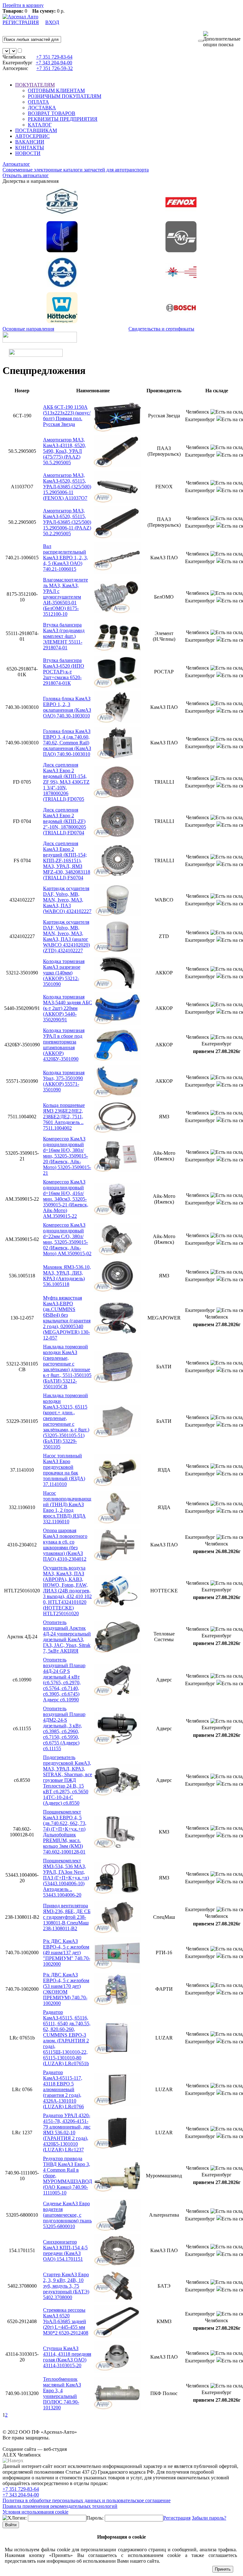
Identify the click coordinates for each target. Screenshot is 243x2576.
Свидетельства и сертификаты (161, 329)
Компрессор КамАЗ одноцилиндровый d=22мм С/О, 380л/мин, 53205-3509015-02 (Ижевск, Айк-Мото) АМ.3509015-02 (67, 1239)
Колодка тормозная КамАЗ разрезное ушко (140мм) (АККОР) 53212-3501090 (64, 973)
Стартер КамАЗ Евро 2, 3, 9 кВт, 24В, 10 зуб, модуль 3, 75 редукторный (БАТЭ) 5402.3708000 (66, 2286)
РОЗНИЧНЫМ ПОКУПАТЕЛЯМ (65, 96)
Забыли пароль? (209, 2518)
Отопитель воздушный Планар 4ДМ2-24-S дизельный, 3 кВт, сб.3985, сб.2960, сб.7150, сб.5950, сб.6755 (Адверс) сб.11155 (64, 1728)
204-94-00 (54, 63)
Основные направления (28, 329)
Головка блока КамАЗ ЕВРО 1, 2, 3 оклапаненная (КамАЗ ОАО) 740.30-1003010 (67, 707)
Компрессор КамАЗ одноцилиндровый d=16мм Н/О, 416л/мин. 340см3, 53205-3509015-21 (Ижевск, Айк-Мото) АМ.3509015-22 (66, 1199)
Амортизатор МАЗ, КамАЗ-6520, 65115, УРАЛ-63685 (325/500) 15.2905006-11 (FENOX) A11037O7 (67, 487)
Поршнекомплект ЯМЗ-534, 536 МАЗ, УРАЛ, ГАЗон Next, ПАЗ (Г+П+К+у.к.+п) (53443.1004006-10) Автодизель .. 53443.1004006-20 (66, 1878)
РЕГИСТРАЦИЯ (21, 22)
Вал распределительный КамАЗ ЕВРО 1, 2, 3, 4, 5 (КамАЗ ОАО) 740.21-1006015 (65, 558)
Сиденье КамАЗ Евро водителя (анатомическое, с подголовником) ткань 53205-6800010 (67, 2215)
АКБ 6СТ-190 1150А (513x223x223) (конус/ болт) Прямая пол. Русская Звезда (67, 416)
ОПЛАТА (38, 102)
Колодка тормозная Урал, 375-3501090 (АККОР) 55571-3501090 (64, 1081)
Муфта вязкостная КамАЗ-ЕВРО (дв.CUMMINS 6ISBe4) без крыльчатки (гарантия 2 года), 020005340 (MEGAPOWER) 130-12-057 (67, 1318)
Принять (223, 2569)
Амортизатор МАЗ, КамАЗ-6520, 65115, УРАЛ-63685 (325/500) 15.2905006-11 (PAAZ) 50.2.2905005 (67, 522)
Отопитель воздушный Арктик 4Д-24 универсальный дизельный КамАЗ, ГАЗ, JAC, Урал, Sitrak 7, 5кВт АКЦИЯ (67, 1637)
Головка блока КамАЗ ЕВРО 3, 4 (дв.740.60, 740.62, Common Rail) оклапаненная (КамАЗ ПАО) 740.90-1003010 (67, 743)
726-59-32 (55, 68)
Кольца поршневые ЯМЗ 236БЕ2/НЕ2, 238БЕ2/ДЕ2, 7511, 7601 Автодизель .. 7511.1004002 (64, 1117)
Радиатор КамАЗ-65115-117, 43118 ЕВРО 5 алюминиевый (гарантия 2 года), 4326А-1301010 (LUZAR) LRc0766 (63, 2089)
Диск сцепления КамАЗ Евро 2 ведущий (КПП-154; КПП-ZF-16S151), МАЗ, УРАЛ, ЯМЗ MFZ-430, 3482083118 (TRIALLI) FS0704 (67, 861)
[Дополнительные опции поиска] (222, 39)
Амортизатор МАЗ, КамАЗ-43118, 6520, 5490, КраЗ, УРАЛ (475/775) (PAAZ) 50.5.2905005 (65, 451)
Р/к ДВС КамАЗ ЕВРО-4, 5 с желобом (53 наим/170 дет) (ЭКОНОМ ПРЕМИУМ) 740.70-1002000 (66, 1989)
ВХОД (52, 22)
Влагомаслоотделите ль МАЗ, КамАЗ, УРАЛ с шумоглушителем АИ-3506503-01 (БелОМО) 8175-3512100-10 (65, 597)
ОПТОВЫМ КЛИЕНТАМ (56, 90)
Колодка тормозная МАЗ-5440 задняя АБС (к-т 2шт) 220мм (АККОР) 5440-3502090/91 (68, 1008)
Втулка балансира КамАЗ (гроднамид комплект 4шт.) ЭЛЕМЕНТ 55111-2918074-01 (64, 636)
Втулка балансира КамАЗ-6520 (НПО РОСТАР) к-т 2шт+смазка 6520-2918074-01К (64, 672)
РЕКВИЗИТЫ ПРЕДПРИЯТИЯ (63, 119)
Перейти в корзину (23, 5)
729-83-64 (54, 57)
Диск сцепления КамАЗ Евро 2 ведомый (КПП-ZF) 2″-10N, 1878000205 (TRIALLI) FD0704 (65, 821)
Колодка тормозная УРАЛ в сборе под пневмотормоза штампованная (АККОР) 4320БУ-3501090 (64, 1045)
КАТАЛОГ (40, 125)
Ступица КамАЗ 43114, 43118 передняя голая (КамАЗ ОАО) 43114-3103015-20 (67, 2357)
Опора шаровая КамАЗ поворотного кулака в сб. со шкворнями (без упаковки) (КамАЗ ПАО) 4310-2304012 (65, 1545)
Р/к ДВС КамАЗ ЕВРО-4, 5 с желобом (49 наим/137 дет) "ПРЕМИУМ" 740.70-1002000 (67, 1953)
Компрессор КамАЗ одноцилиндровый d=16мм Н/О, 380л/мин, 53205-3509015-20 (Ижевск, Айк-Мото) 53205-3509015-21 (67, 1156)
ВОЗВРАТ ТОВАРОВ (52, 113)
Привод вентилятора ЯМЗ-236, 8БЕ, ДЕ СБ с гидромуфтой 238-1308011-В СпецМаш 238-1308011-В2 (67, 1917)
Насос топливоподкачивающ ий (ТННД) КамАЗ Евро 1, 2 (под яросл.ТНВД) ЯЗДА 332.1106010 (67, 1507)
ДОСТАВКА (42, 108)
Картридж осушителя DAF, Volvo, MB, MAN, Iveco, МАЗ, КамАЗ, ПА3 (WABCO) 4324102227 (67, 900)
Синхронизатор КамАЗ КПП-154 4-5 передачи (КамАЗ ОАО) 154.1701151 (65, 2250)
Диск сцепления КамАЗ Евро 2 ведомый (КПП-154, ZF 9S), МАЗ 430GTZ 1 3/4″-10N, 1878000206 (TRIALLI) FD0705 (66, 782)
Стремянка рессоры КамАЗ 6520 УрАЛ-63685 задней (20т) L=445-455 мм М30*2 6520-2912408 (66, 2321)
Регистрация (177, 2518)
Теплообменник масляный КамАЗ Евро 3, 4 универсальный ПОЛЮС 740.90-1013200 (62, 2393)
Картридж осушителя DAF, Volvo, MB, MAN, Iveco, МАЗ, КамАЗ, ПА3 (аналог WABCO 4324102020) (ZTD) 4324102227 (66, 936)
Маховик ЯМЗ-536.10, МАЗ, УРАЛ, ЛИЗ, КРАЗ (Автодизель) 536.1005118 (67, 1276)
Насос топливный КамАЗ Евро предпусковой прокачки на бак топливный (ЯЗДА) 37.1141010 (64, 1470)
